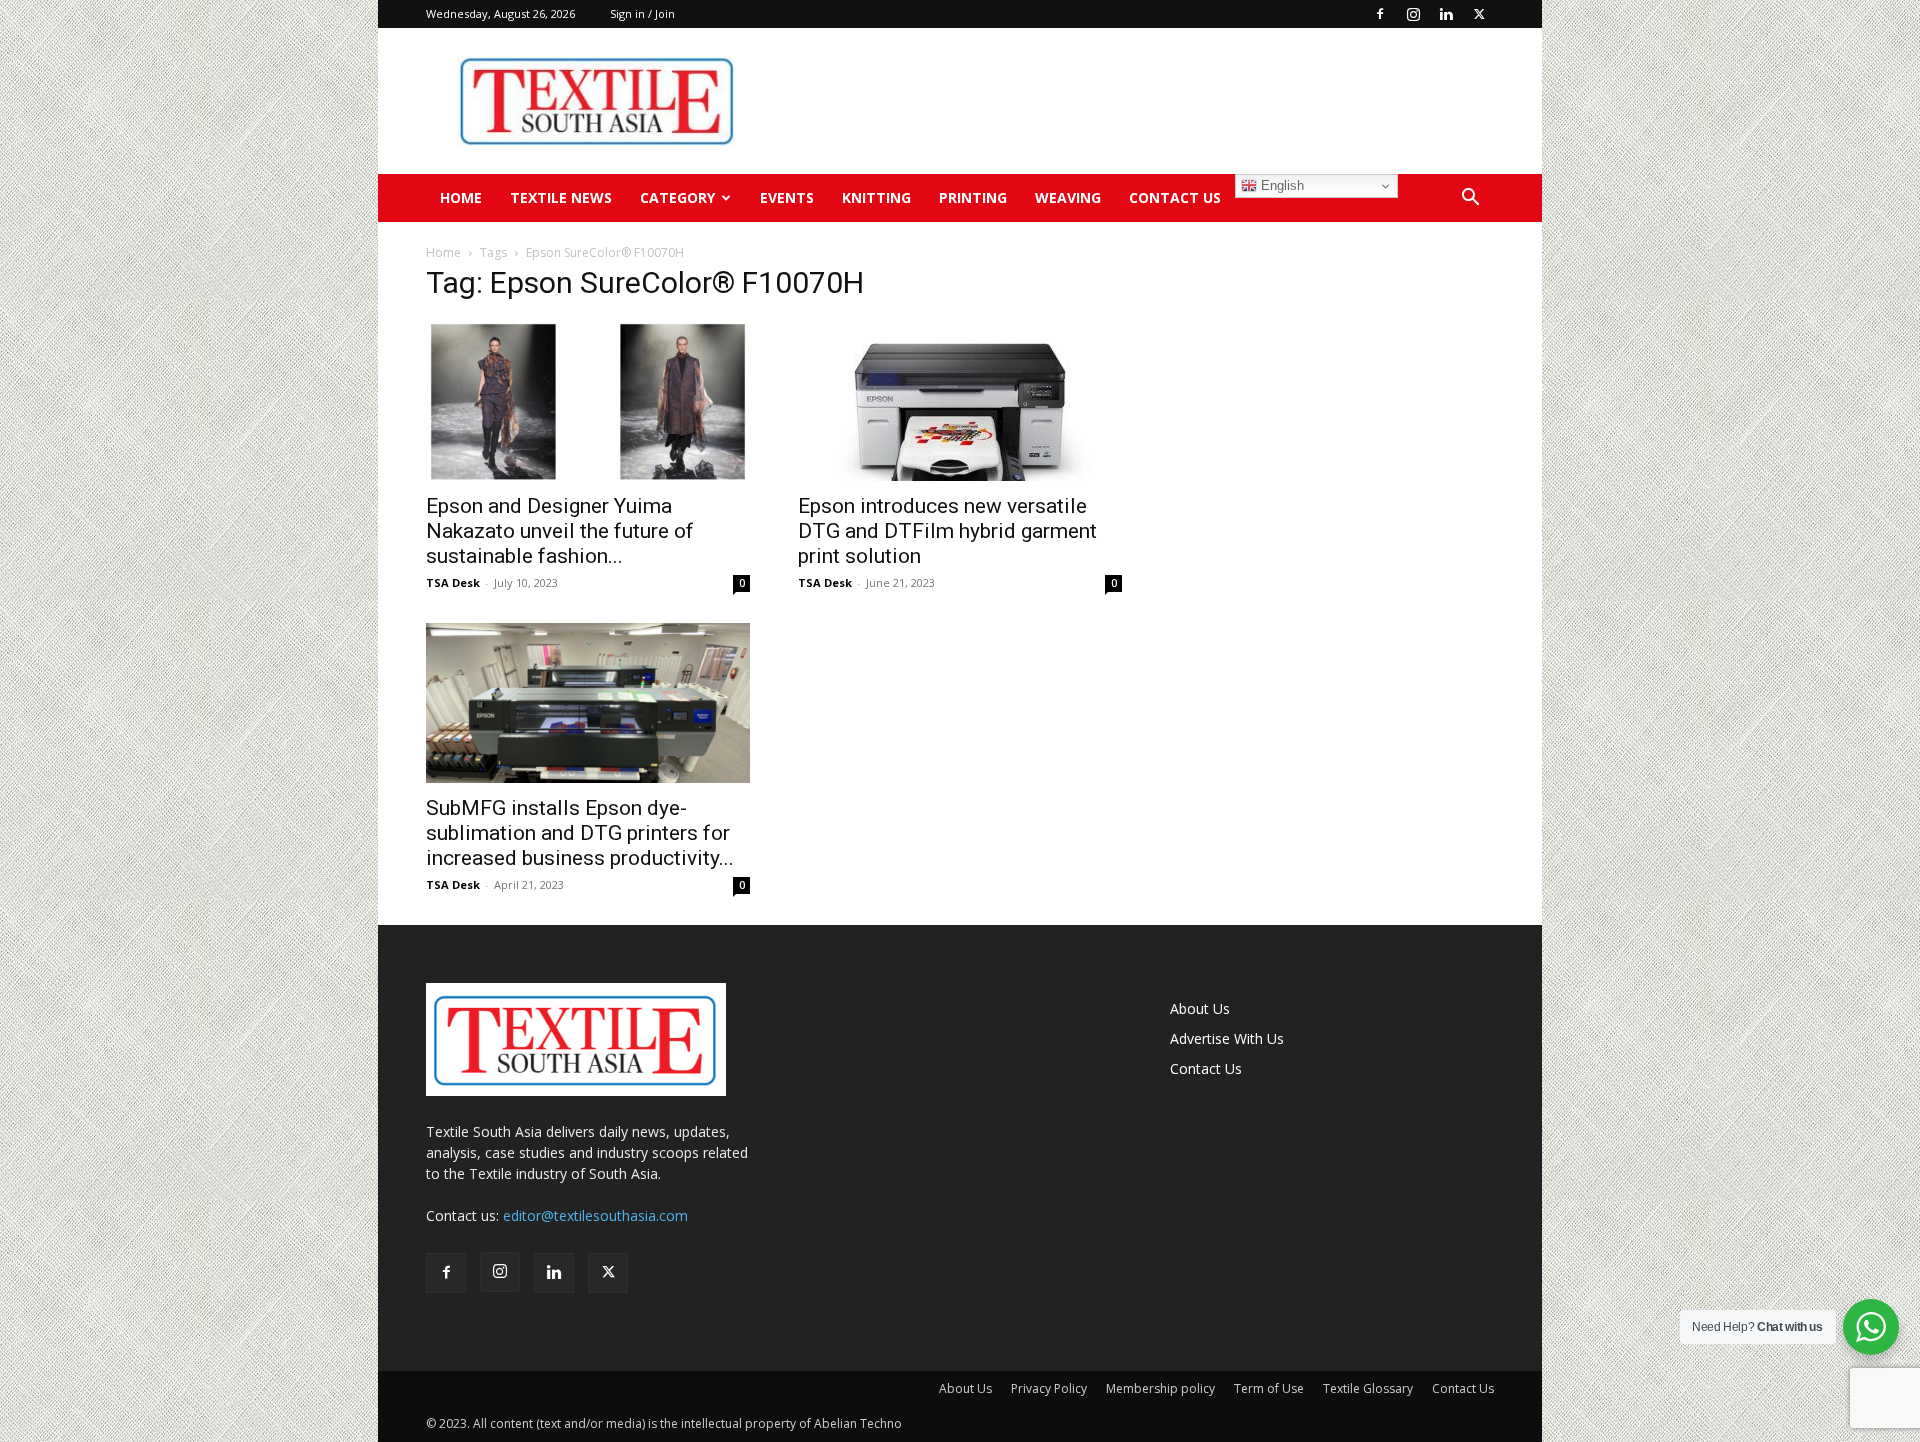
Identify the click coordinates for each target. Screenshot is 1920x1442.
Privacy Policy (1049, 1388)
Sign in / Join (642, 13)
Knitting (876, 197)
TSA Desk (453, 582)
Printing (973, 197)
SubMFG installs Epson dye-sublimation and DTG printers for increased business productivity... (580, 833)
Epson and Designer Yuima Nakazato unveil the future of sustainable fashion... (560, 531)
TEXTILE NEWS (561, 197)
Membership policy (1160, 1388)
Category (677, 197)
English (1280, 185)
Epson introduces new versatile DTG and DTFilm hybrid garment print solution (947, 531)
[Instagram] (1413, 14)
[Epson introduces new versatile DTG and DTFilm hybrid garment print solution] (960, 401)
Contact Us (1175, 197)
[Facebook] (1380, 14)
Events (787, 197)
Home (461, 197)
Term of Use (1269, 1388)
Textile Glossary (1368, 1388)
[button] (1470, 199)
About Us (1200, 1008)
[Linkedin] (1446, 14)
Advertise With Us (1227, 1038)
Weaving (1068, 197)
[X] (1479, 14)
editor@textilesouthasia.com (595, 1215)
